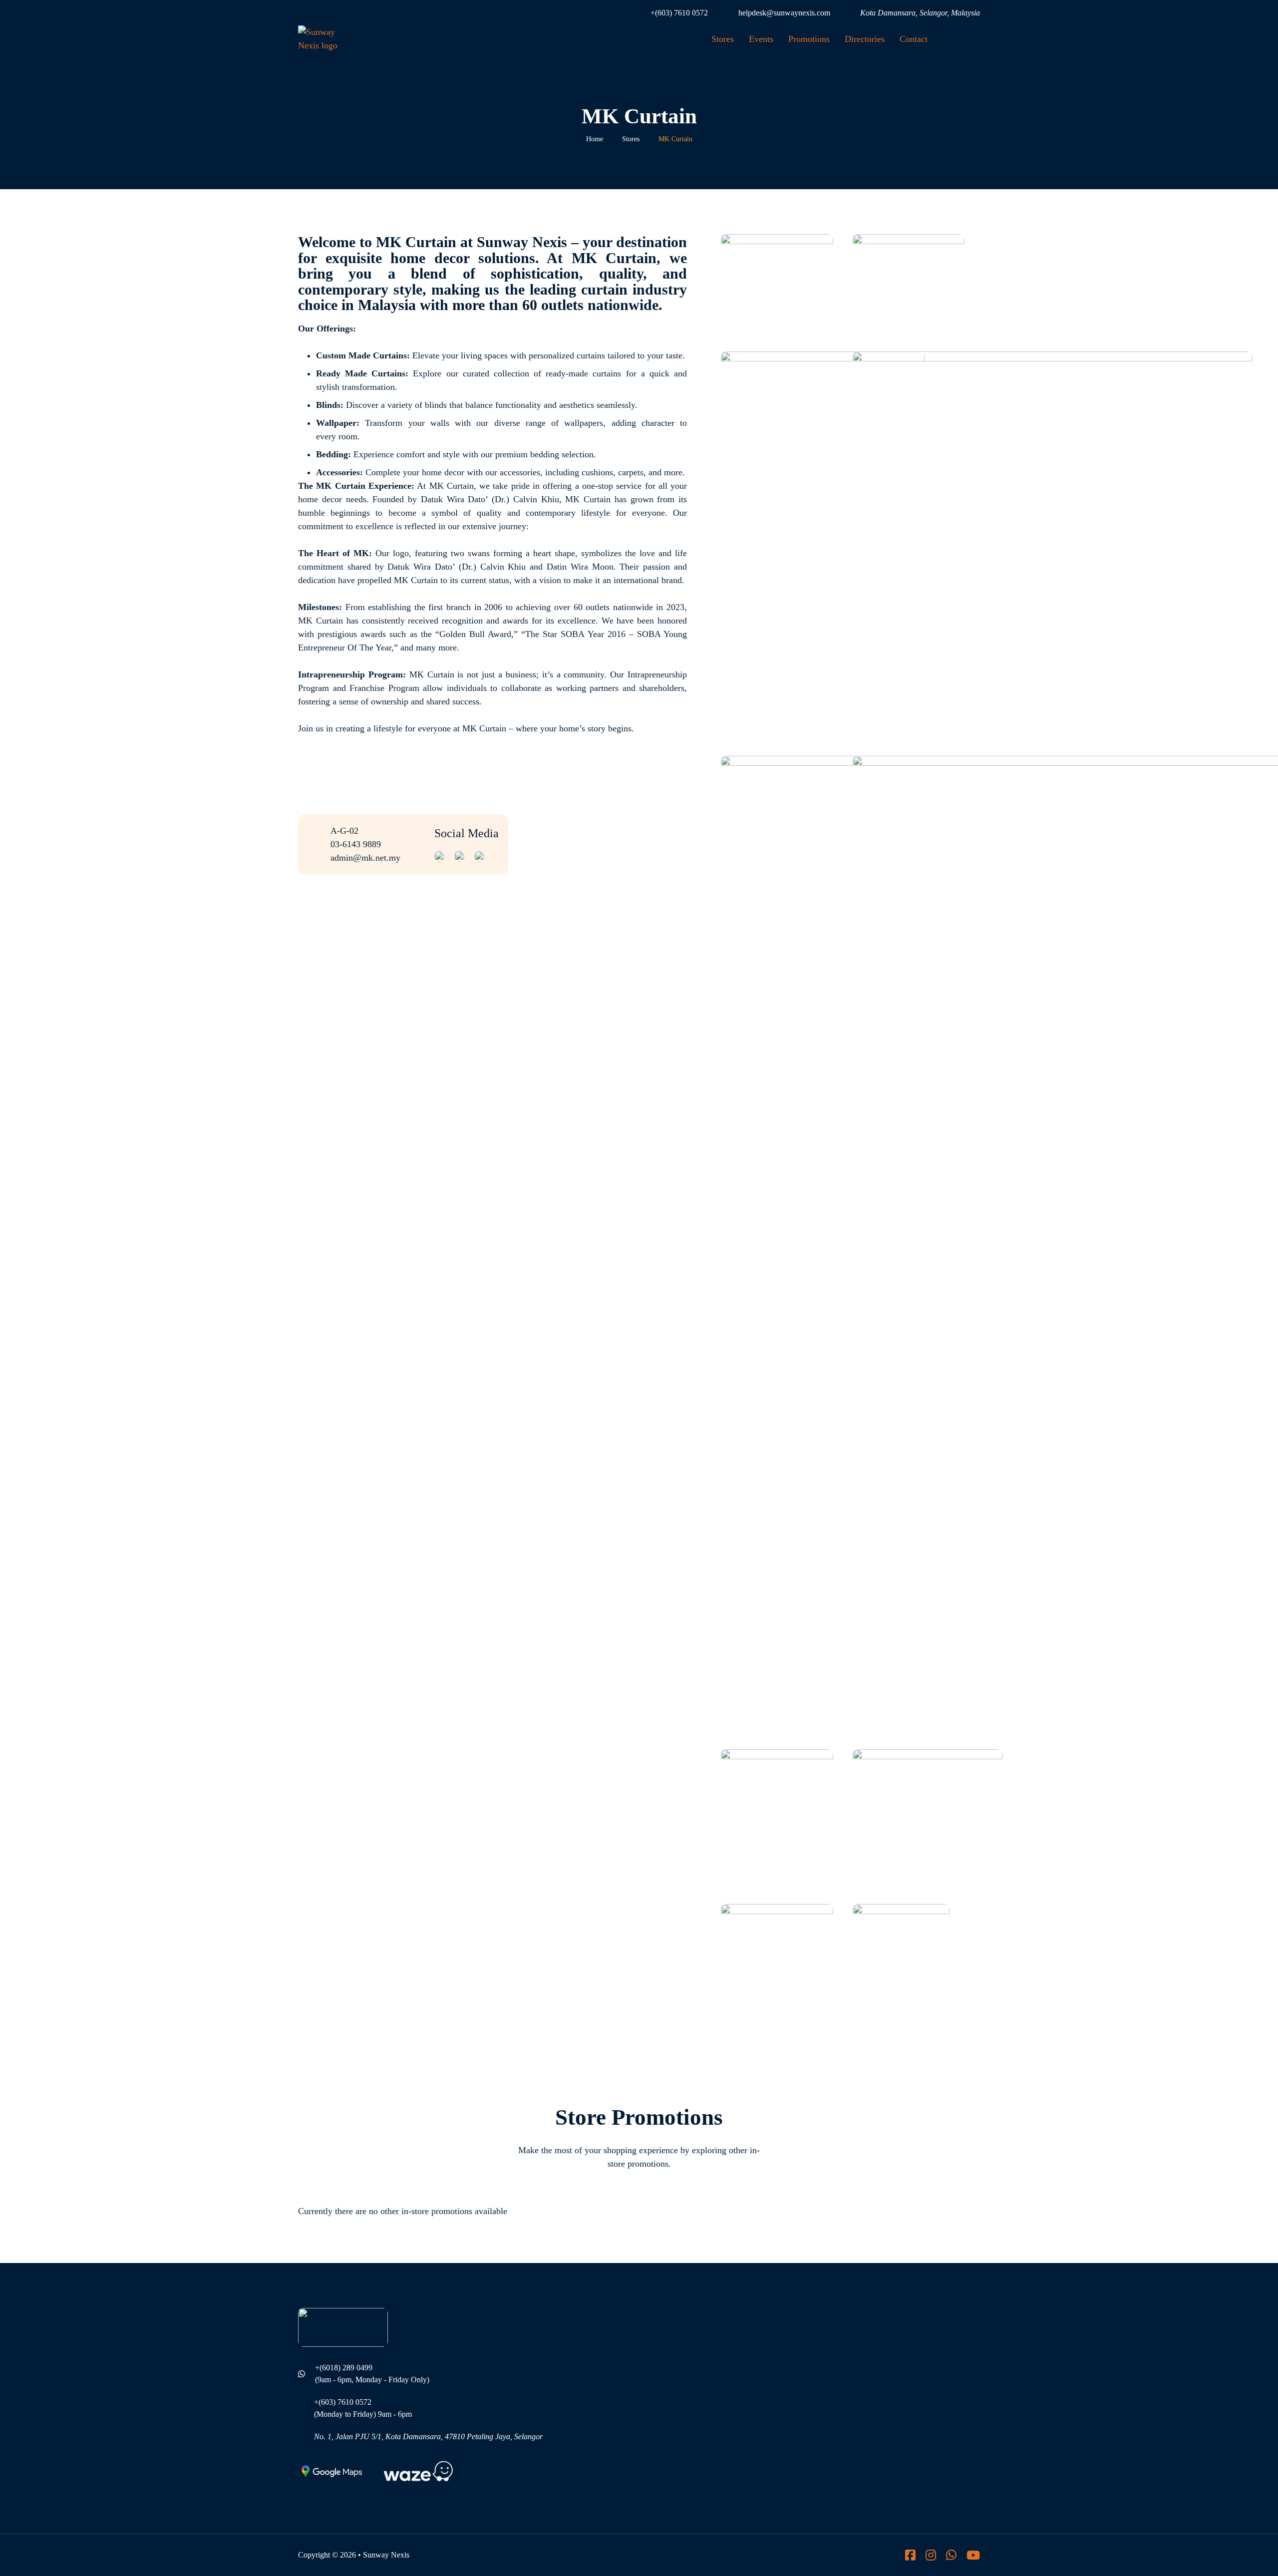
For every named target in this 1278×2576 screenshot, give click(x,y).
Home (595, 139)
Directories (865, 39)
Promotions (809, 39)
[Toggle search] (965, 39)
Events (761, 39)
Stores (723, 39)
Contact (914, 39)
